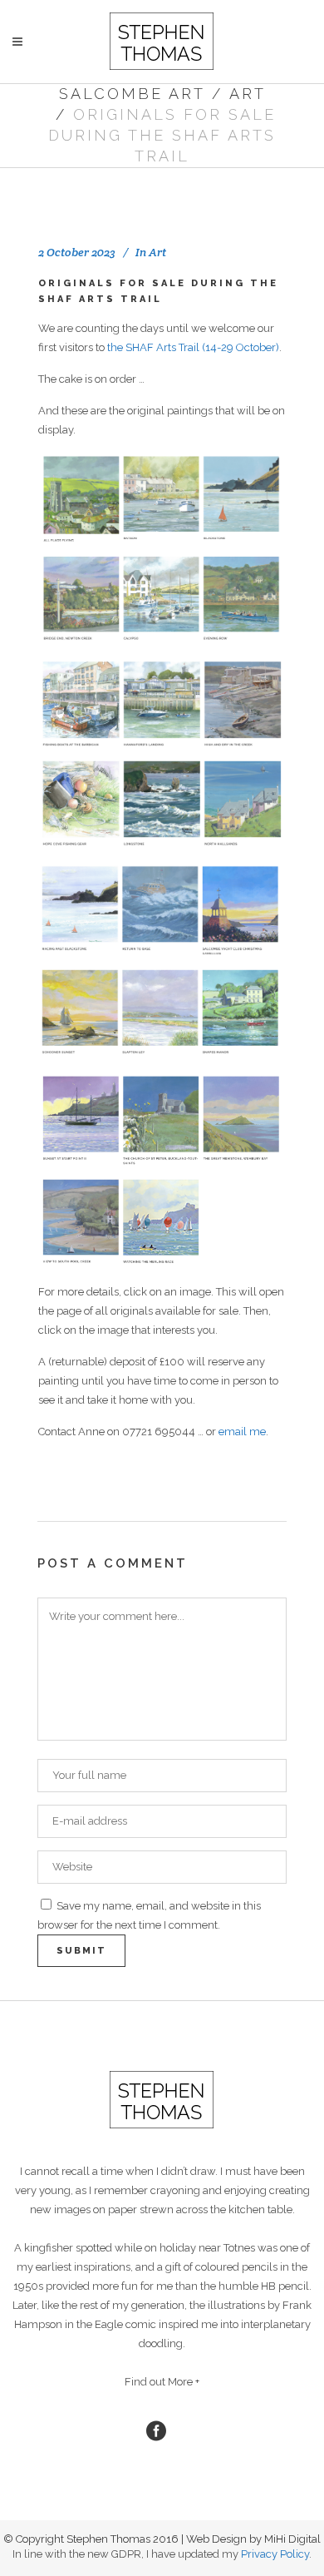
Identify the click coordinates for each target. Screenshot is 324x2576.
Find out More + (162, 2382)
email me (242, 1432)
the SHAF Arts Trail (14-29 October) (193, 347)
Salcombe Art (132, 94)
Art (248, 94)
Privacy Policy (275, 2554)
